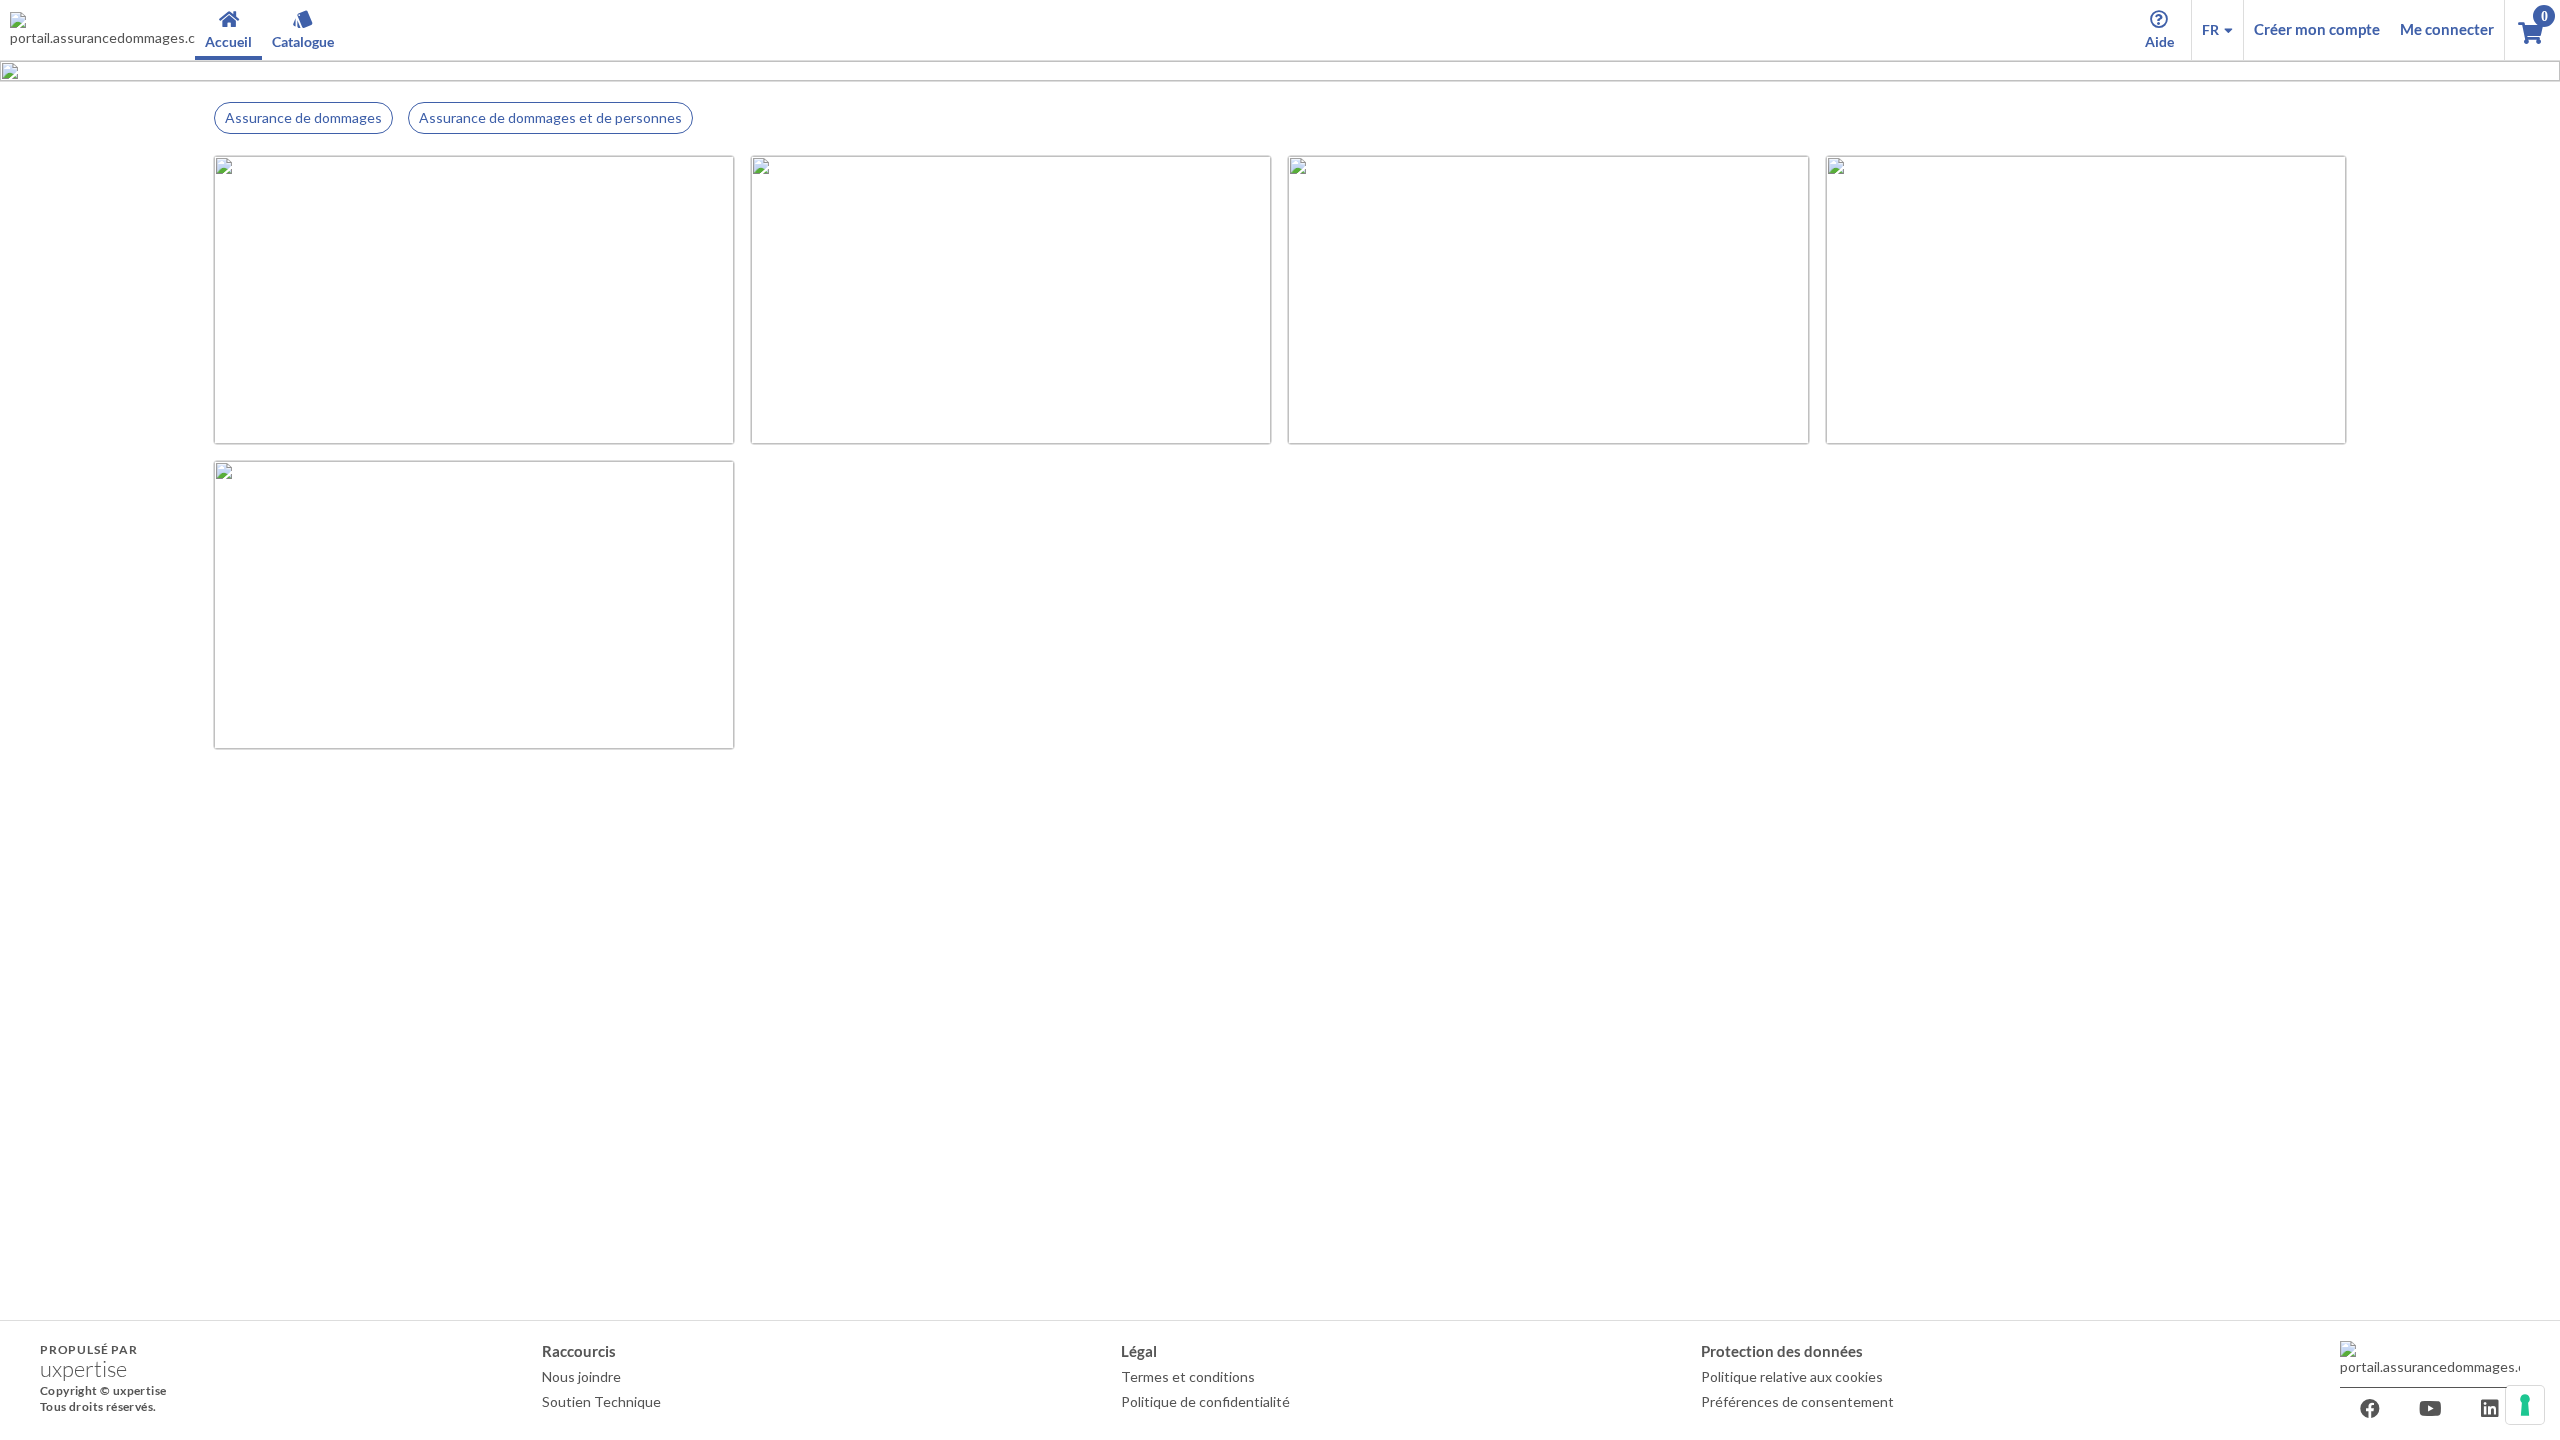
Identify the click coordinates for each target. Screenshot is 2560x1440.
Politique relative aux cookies (1792, 1376)
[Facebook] (2370, 1409)
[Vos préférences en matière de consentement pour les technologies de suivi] (2525, 1405)
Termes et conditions (1188, 1376)
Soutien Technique (601, 1401)
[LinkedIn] (2490, 1409)
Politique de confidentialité (1205, 1401)
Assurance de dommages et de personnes (550, 117)
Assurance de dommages (303, 117)
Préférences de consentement (1797, 1401)
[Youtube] (2430, 1409)
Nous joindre (581, 1376)
